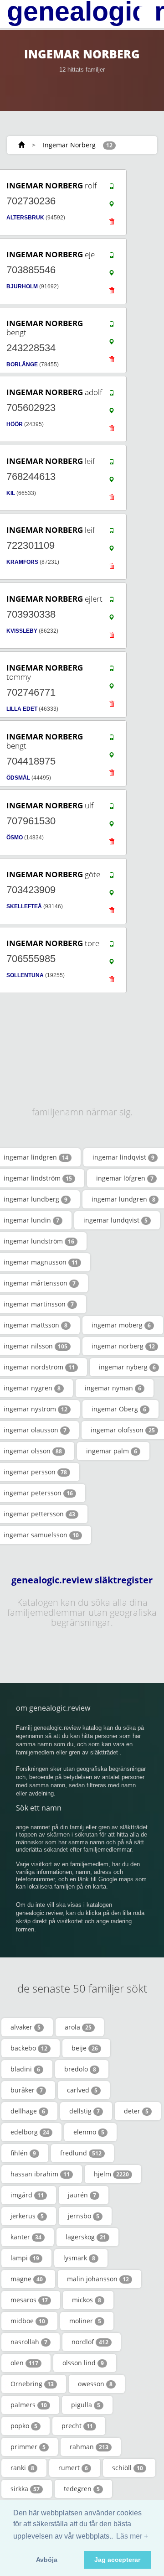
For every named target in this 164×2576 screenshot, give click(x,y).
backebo (29, 2048)
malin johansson (98, 2279)
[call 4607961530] (112, 808)
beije (85, 2048)
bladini (25, 2069)
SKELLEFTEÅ (24, 906)
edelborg (30, 2132)
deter (136, 2111)
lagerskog (86, 2237)
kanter (26, 2237)
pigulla (86, 2405)
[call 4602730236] (112, 188)
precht (77, 2426)
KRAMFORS (22, 562)
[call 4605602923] (112, 395)
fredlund (81, 2153)
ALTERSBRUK (25, 218)
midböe (28, 2321)
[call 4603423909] (112, 877)
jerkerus (27, 2216)
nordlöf (90, 2342)
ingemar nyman (113, 1388)
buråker (27, 2090)
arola (78, 2027)
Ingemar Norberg (69, 145)
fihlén (23, 2153)
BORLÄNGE (22, 364)
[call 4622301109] (112, 533)
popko (24, 2426)
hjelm (111, 2174)
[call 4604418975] (112, 739)
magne (27, 2279)
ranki (22, 2468)
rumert (73, 2468)
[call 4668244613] (112, 464)
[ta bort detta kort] (112, 224)
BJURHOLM (22, 286)
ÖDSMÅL (18, 778)
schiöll (128, 2468)
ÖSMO (15, 838)
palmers (29, 2405)
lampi (25, 2258)
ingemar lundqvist (115, 1220)
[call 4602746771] (112, 671)
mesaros (29, 2300)
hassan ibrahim (40, 2174)
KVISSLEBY (22, 631)
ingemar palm (112, 1451)
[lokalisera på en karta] (112, 206)
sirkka (25, 2489)
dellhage (28, 2111)
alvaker (26, 2027)
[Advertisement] (79, 1023)
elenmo (89, 2132)
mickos (87, 2300)
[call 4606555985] (112, 946)
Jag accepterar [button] (117, 2560)
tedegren (82, 2489)
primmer (28, 2447)
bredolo (80, 2069)
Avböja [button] (47, 2560)
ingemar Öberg (119, 1409)
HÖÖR (15, 424)
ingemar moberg (121, 1325)
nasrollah (29, 2342)
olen (24, 2363)
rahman (89, 2447)
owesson (95, 2384)
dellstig (85, 2111)
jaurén (82, 2195)
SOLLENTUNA (25, 975)
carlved (82, 2090)
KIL (11, 493)
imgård (27, 2195)
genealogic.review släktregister (82, 1580)
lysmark (79, 2258)
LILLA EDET (22, 709)
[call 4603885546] (112, 257)
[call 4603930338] (112, 602)
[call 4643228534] (112, 326)
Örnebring (32, 2384)
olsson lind (83, 2363)
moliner (85, 2321)
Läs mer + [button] (132, 2536)
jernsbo (84, 2216)
